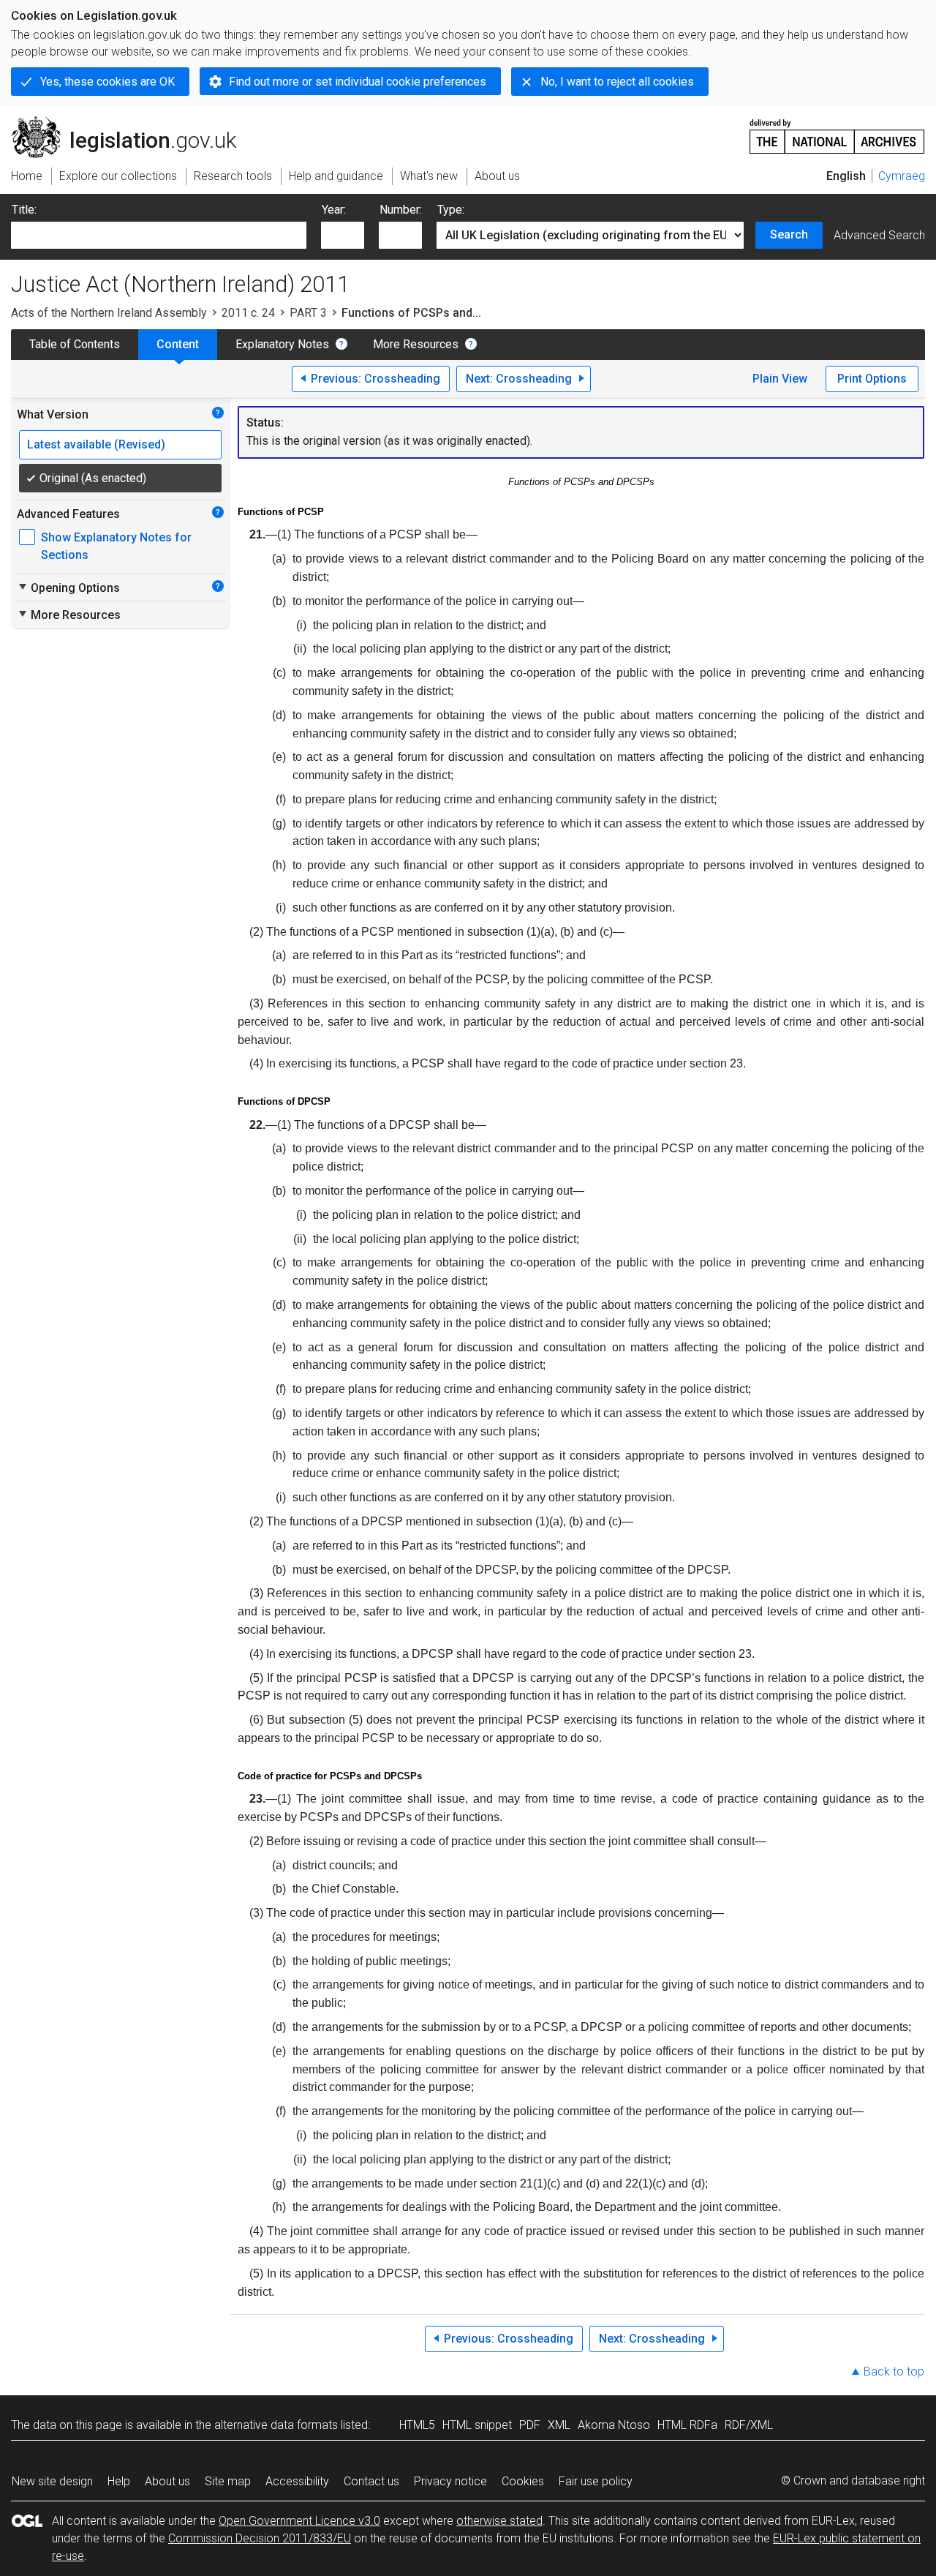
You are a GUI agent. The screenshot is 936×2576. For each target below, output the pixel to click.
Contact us (371, 2481)
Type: (451, 210)
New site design (52, 2481)
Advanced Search (879, 235)
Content (178, 344)
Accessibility (297, 2481)
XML (559, 2425)
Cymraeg (902, 176)
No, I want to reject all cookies (617, 82)
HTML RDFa (687, 2425)
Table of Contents (75, 344)
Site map (228, 2481)
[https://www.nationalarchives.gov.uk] (837, 131)
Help (119, 2481)
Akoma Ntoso (614, 2425)
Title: (24, 210)
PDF (530, 2425)
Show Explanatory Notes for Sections (116, 546)
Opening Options (68, 587)
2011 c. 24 (248, 313)
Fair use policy (596, 2481)
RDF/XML (749, 2425)
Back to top (894, 2372)
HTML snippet (477, 2425)
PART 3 (308, 313)
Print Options (872, 379)
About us (167, 2481)
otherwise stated (499, 2521)
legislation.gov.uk (132, 122)
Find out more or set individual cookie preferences (358, 82)
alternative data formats (276, 2425)
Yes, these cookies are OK (107, 82)
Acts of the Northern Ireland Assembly (109, 313)
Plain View (780, 379)
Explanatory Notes (282, 344)
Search (789, 234)
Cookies (523, 2481)
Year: (334, 210)
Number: (401, 210)
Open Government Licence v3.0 (299, 2521)
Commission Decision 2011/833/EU (260, 2538)
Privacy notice (450, 2481)
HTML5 (417, 2425)
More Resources (416, 344)
